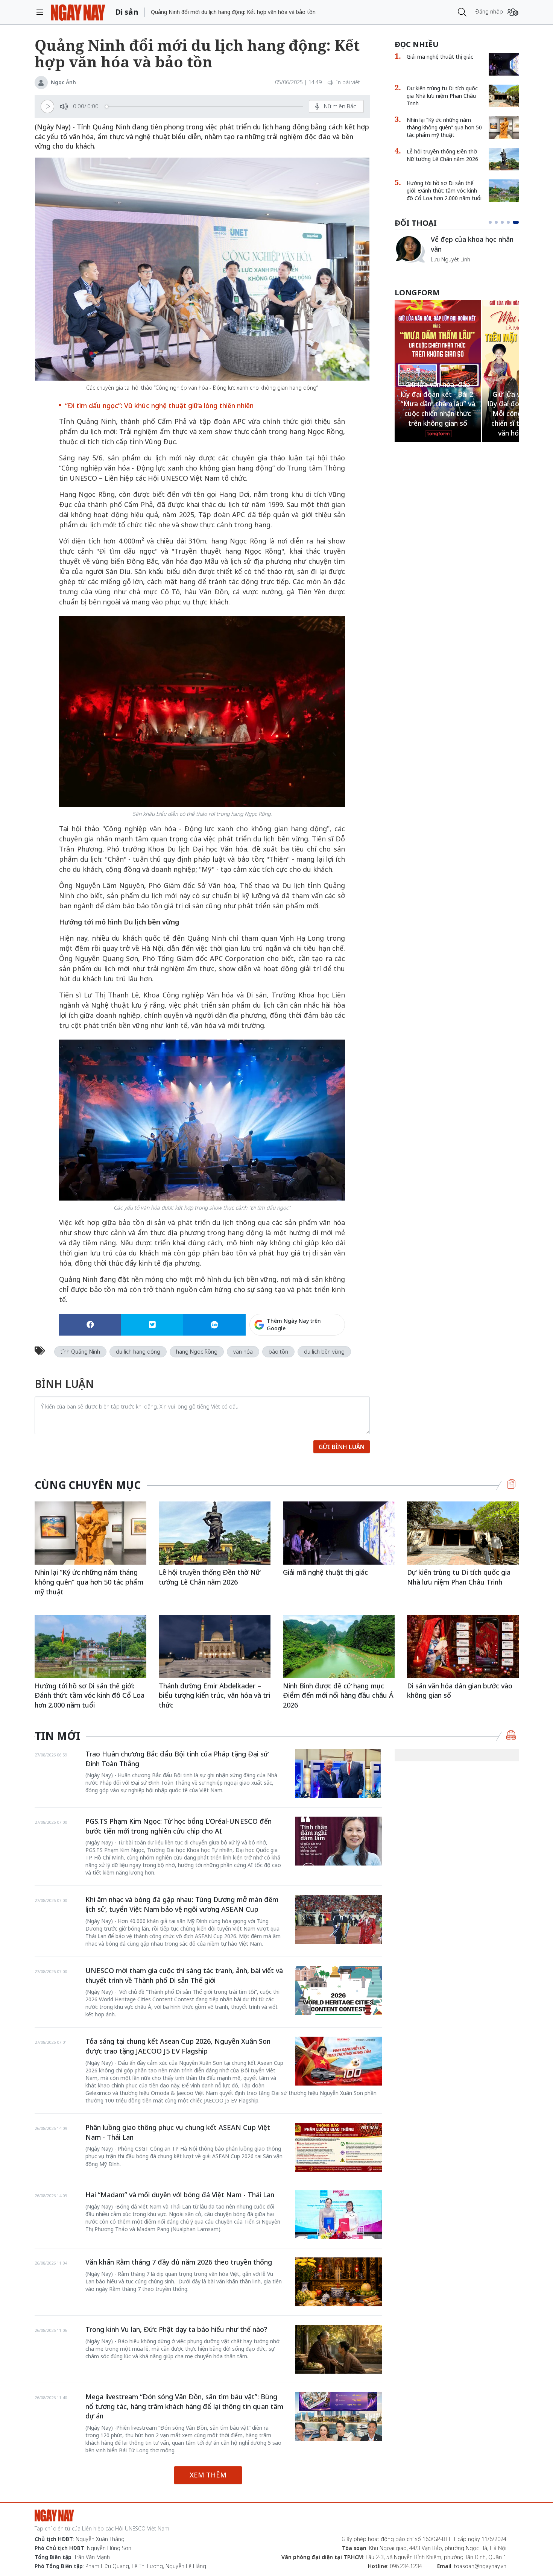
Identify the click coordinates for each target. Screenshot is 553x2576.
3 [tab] (505, 222)
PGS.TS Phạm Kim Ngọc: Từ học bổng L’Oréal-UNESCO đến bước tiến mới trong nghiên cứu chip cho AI (179, 1826)
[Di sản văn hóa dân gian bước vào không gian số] (463, 1646)
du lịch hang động (138, 1352)
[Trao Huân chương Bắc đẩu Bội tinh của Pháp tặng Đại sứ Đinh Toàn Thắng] (338, 1774)
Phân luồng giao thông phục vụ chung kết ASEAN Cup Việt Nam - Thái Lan (178, 2132)
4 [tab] (511, 222)
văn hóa (243, 1352)
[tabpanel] (457, 253)
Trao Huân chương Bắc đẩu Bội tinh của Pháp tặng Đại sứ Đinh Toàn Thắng (177, 1759)
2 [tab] (499, 222)
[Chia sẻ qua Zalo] (214, 1325)
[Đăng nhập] (513, 12)
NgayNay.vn (78, 12)
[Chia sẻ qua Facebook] (90, 1325)
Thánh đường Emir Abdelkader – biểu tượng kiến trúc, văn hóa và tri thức (214, 1695)
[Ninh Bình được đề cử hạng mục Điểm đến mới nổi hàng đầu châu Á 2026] (339, 1646)
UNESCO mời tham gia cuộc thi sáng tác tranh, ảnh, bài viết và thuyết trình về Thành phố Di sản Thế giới (184, 1975)
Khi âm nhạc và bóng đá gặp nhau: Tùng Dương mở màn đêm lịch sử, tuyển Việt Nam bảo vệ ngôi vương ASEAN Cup (182, 1904)
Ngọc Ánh (63, 82)
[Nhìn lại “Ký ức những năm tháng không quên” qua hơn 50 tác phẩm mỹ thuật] (504, 128)
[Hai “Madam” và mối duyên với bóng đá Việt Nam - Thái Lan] (338, 2215)
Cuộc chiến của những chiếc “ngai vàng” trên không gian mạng (474, 248)
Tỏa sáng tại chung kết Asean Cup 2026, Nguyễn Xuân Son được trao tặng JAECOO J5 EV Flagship (178, 2046)
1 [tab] (492, 222)
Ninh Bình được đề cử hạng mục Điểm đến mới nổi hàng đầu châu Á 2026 (338, 1695)
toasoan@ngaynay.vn (480, 2566)
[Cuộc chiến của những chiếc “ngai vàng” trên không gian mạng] (410, 249)
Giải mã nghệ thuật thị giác (440, 57)
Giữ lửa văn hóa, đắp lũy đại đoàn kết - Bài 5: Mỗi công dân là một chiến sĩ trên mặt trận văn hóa (438, 414)
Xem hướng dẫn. (325, 1357)
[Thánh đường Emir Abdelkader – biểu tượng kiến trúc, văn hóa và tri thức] (215, 1646)
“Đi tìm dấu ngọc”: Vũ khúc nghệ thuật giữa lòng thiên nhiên (159, 405)
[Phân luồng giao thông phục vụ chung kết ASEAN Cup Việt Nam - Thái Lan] (338, 2147)
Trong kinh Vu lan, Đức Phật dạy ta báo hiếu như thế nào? (176, 2329)
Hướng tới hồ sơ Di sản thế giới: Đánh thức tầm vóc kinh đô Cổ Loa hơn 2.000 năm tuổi (444, 191)
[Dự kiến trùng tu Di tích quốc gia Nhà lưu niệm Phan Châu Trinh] (504, 96)
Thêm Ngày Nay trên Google (294, 1324)
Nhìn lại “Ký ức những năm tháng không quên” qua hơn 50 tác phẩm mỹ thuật (444, 127)
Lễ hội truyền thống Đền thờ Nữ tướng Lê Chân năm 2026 (442, 155)
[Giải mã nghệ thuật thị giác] (504, 64)
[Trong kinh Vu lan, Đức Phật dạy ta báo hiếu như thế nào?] (338, 2349)
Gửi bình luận (342, 1447)
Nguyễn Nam (447, 268)
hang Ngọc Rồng (197, 1352)
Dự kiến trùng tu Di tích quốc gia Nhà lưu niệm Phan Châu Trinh (442, 96)
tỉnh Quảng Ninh (80, 1352)
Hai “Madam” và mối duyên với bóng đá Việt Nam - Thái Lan (180, 2195)
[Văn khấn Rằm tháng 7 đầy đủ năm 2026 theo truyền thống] (338, 2282)
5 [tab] (517, 222)
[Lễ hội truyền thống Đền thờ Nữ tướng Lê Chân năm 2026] (504, 159)
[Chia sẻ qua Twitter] (152, 1325)
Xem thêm (208, 2475)
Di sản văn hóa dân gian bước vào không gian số (460, 1691)
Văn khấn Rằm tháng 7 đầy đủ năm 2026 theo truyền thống (179, 2262)
